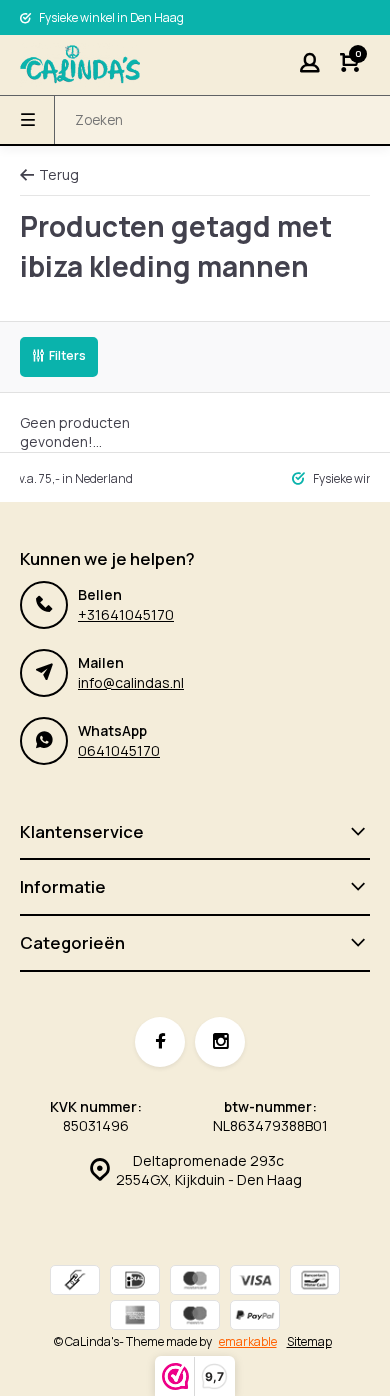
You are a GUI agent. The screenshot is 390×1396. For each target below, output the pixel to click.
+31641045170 (126, 614)
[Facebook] (160, 1042)
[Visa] (255, 1282)
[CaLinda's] (80, 65)
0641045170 (119, 750)
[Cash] (75, 1282)
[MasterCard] (195, 1282)
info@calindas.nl (131, 682)
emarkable (248, 1341)
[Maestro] (195, 1317)
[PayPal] (255, 1317)
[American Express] (135, 1317)
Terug (59, 174)
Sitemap (309, 1342)
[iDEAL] (135, 1282)
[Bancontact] (315, 1282)
